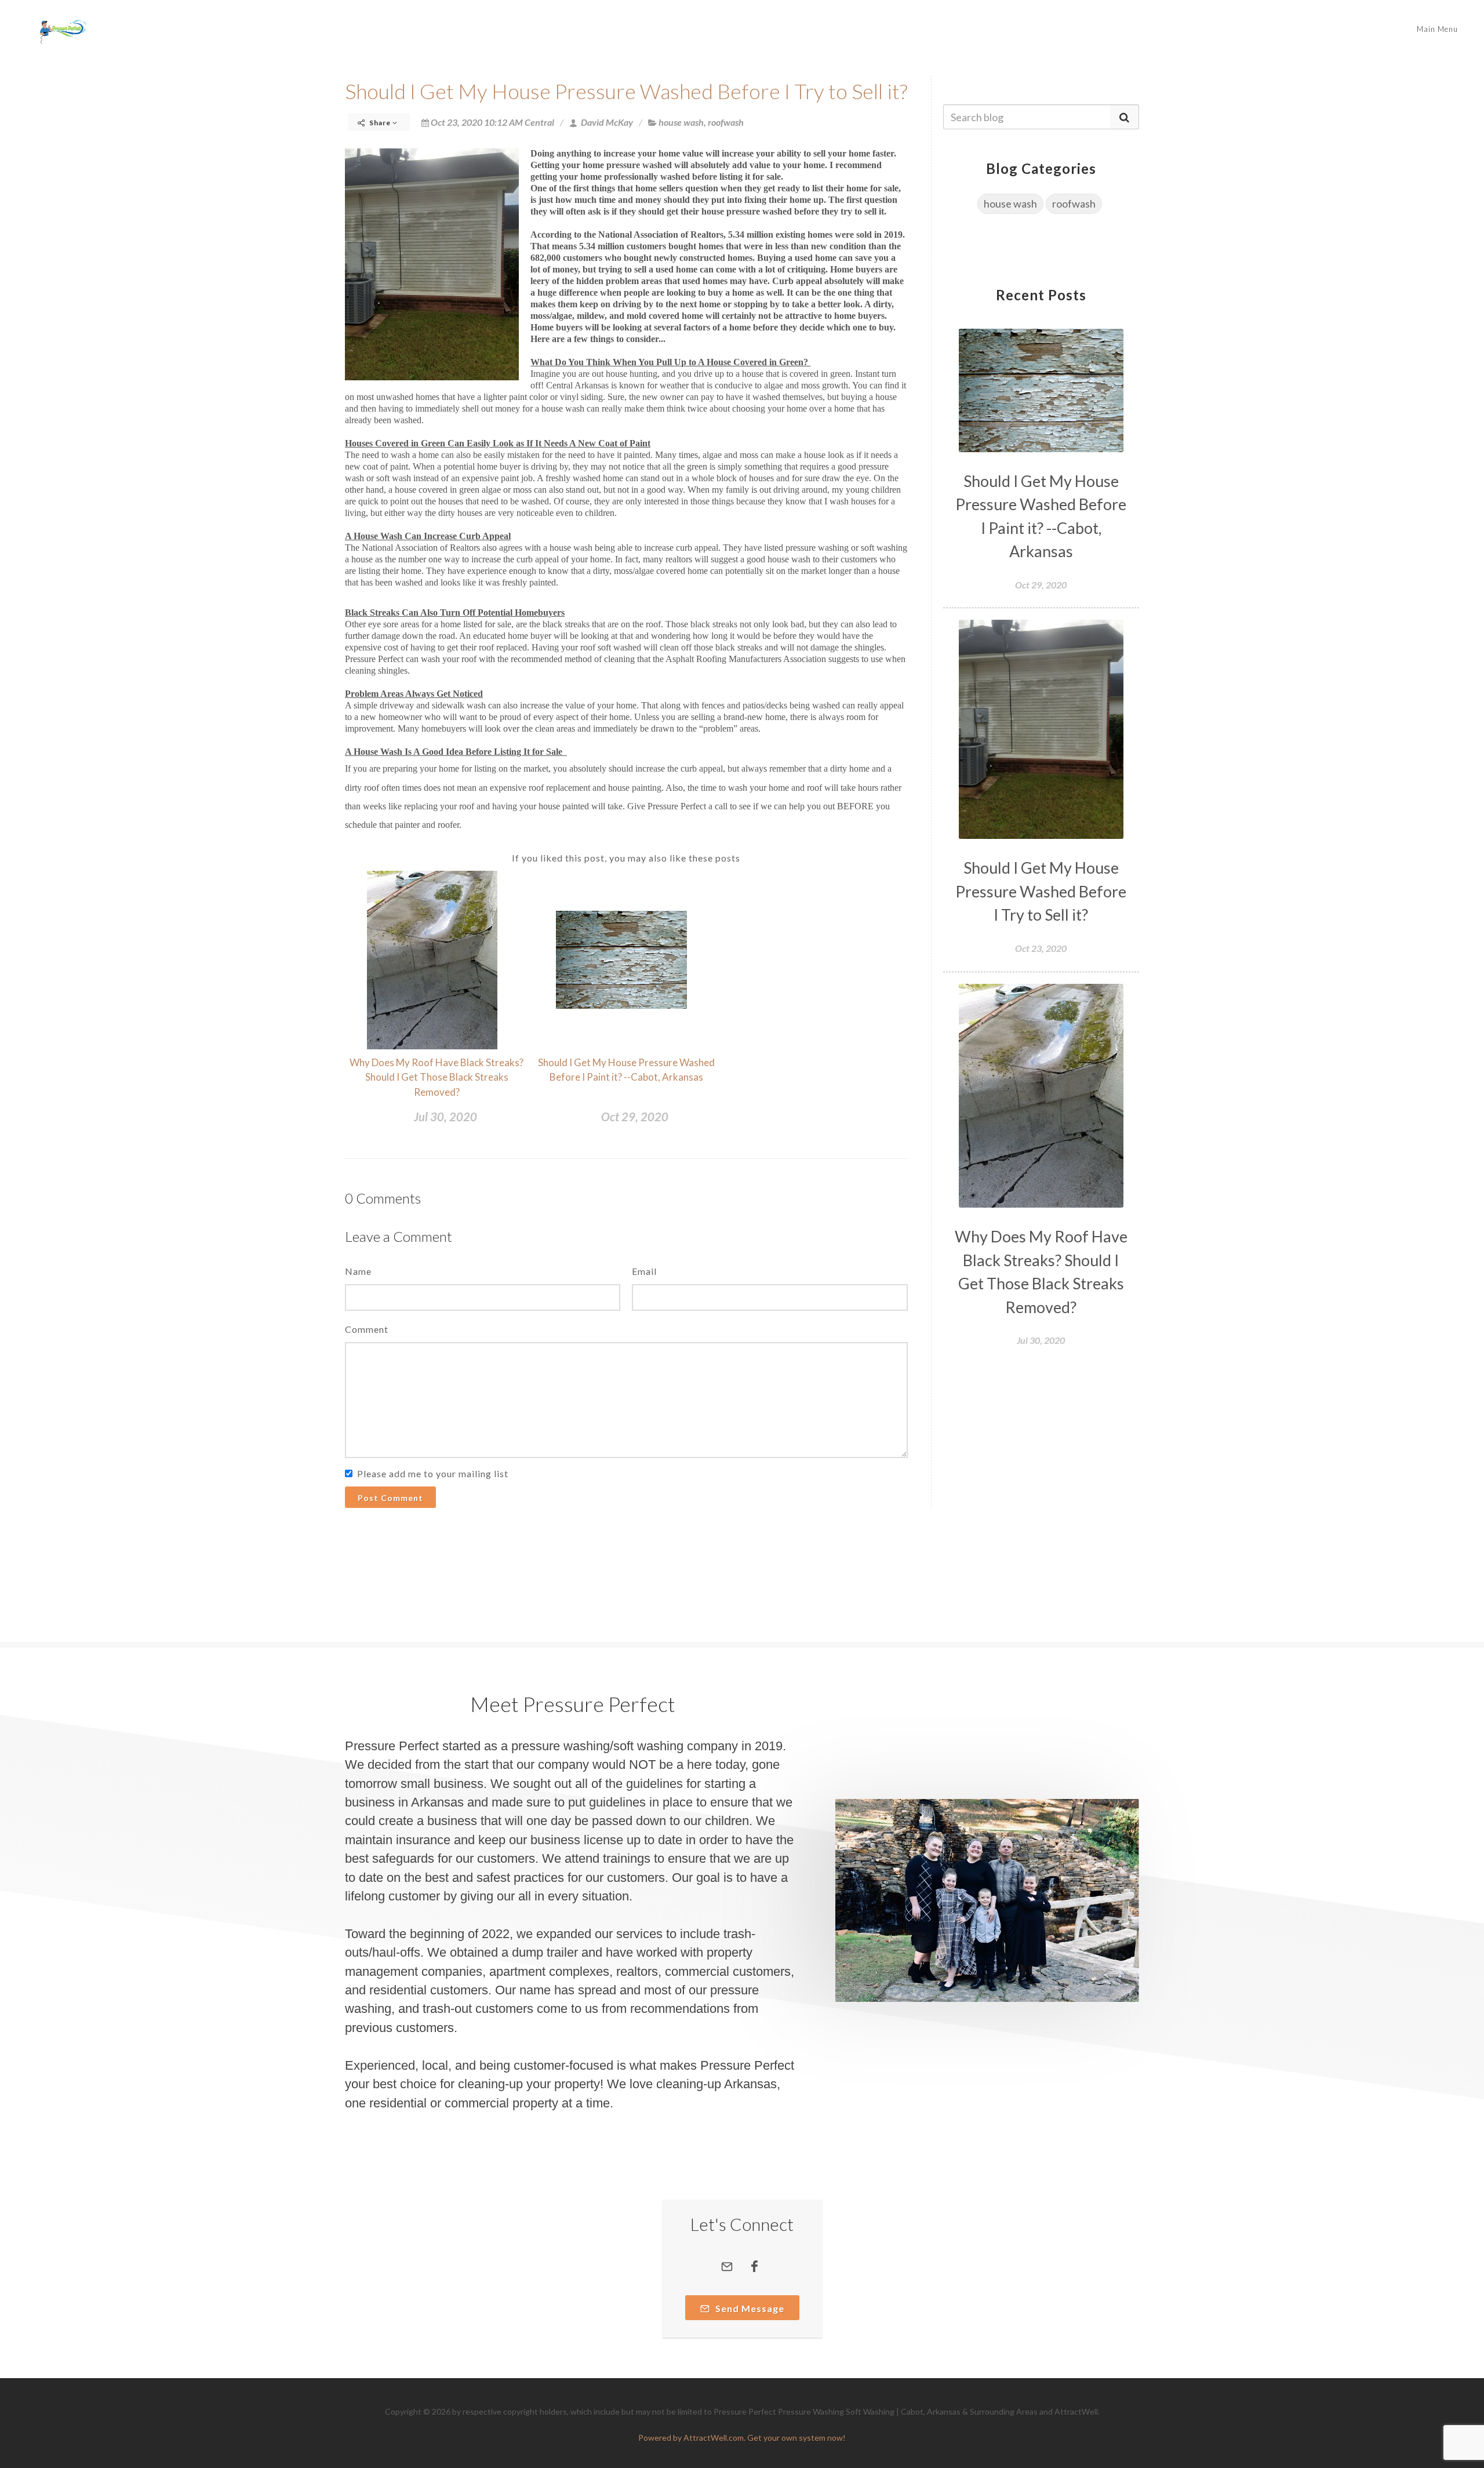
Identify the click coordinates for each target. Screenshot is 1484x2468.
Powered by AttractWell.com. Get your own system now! (742, 2438)
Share (380, 123)
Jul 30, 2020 (445, 1117)
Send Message (749, 2308)
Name (358, 1271)
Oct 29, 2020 (635, 1117)
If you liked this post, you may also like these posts (626, 858)
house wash (681, 122)
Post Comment (390, 1498)
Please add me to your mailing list (433, 1473)
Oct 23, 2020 (1041, 948)
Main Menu (1437, 29)
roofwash (726, 122)
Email (644, 1271)
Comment (367, 1329)
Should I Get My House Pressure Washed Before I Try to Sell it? (626, 91)
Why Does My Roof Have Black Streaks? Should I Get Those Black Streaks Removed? (437, 1077)
